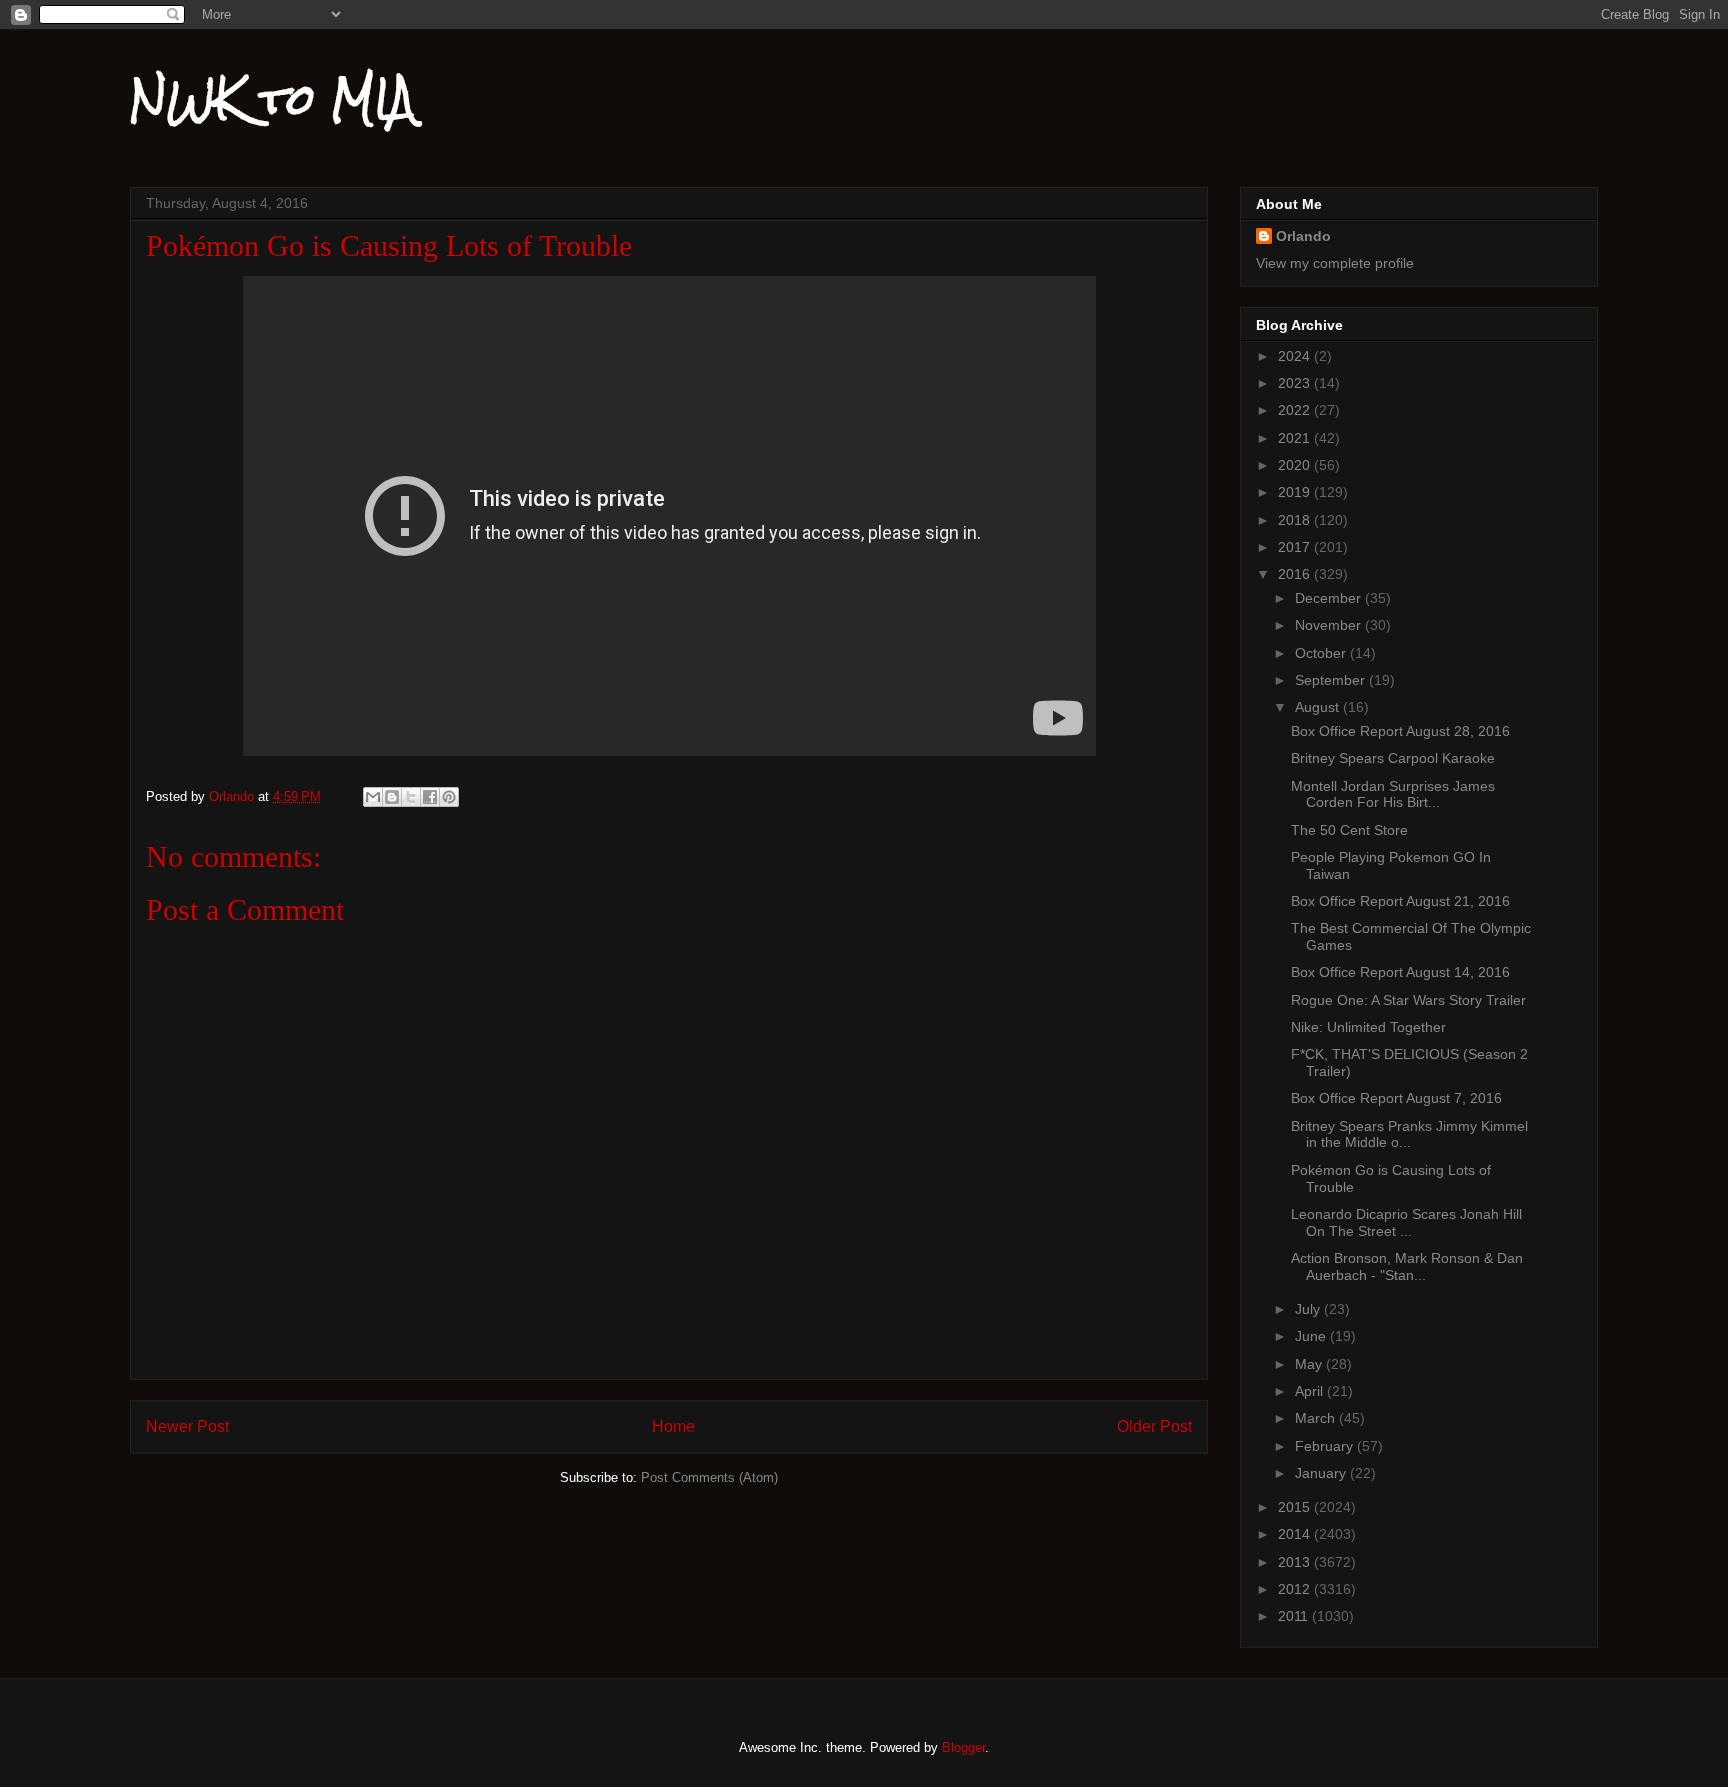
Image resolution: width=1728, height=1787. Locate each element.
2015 (1296, 1507)
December (1330, 598)
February (1326, 1446)
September (1332, 680)
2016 (1296, 574)
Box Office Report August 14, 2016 (1400, 972)
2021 (1296, 438)
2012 (1296, 1589)
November (1330, 625)
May (1310, 1364)
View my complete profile (1335, 263)
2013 (1296, 1562)
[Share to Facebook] (430, 797)
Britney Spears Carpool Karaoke (1393, 758)
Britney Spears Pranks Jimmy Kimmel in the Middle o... (1409, 1134)
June (1312, 1336)
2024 (1296, 356)
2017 (1296, 547)
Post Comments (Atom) (709, 1477)
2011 (1295, 1616)
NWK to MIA (272, 99)
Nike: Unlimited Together (1368, 1027)
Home (673, 1426)
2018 (1296, 520)
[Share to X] (411, 797)
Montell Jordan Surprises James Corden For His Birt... (1393, 794)
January (1322, 1473)
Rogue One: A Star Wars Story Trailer (1408, 1000)
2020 (1296, 465)
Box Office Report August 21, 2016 (1400, 901)
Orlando (1303, 236)
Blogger (963, 1747)
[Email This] (373, 797)
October (1322, 653)
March (1317, 1418)
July (1309, 1309)
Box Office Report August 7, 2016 (1396, 1098)
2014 (1296, 1534)
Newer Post (187, 1426)
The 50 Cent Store (1349, 830)
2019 (1296, 492)
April (1311, 1391)
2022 (1296, 410)
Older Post (1154, 1426)
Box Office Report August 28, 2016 (1400, 731)
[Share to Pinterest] (449, 797)
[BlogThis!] (392, 797)
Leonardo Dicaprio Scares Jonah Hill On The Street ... (1406, 1222)
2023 (1296, 383)
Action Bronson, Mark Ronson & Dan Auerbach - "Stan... (1407, 1266)
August (1319, 707)
